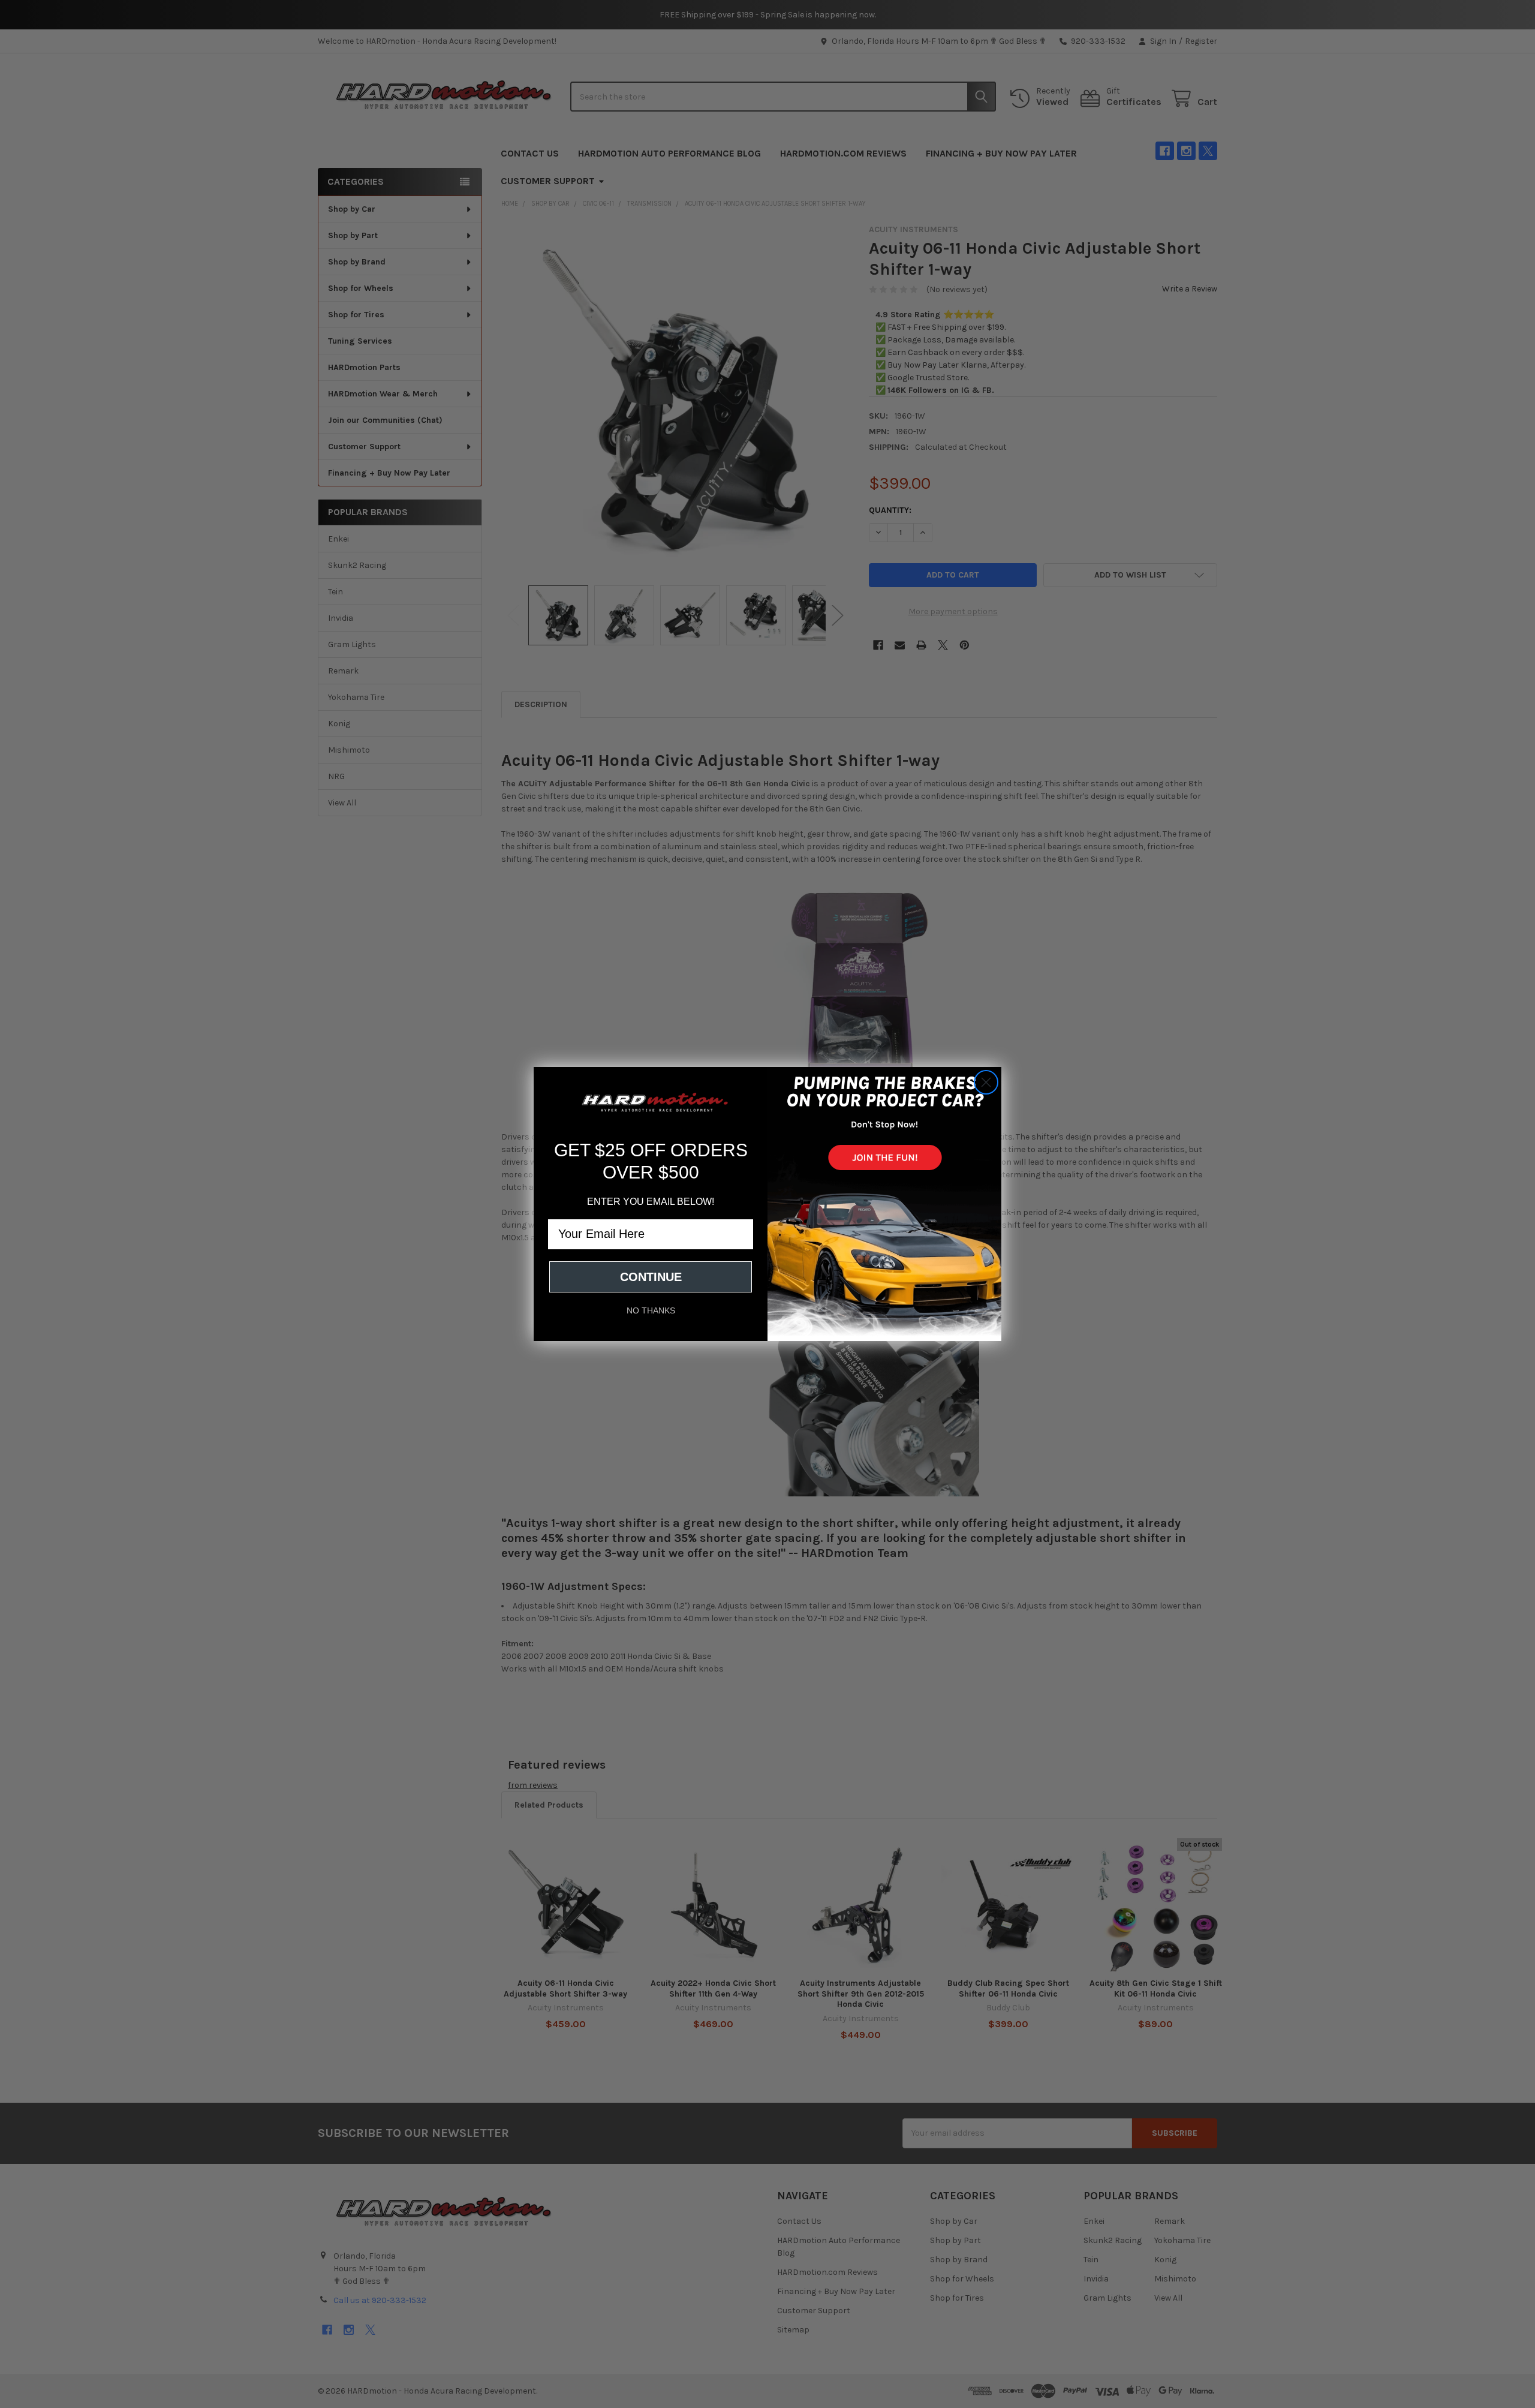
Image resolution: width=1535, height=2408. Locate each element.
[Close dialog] (986, 1082)
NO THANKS (651, 1310)
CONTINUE (651, 1277)
